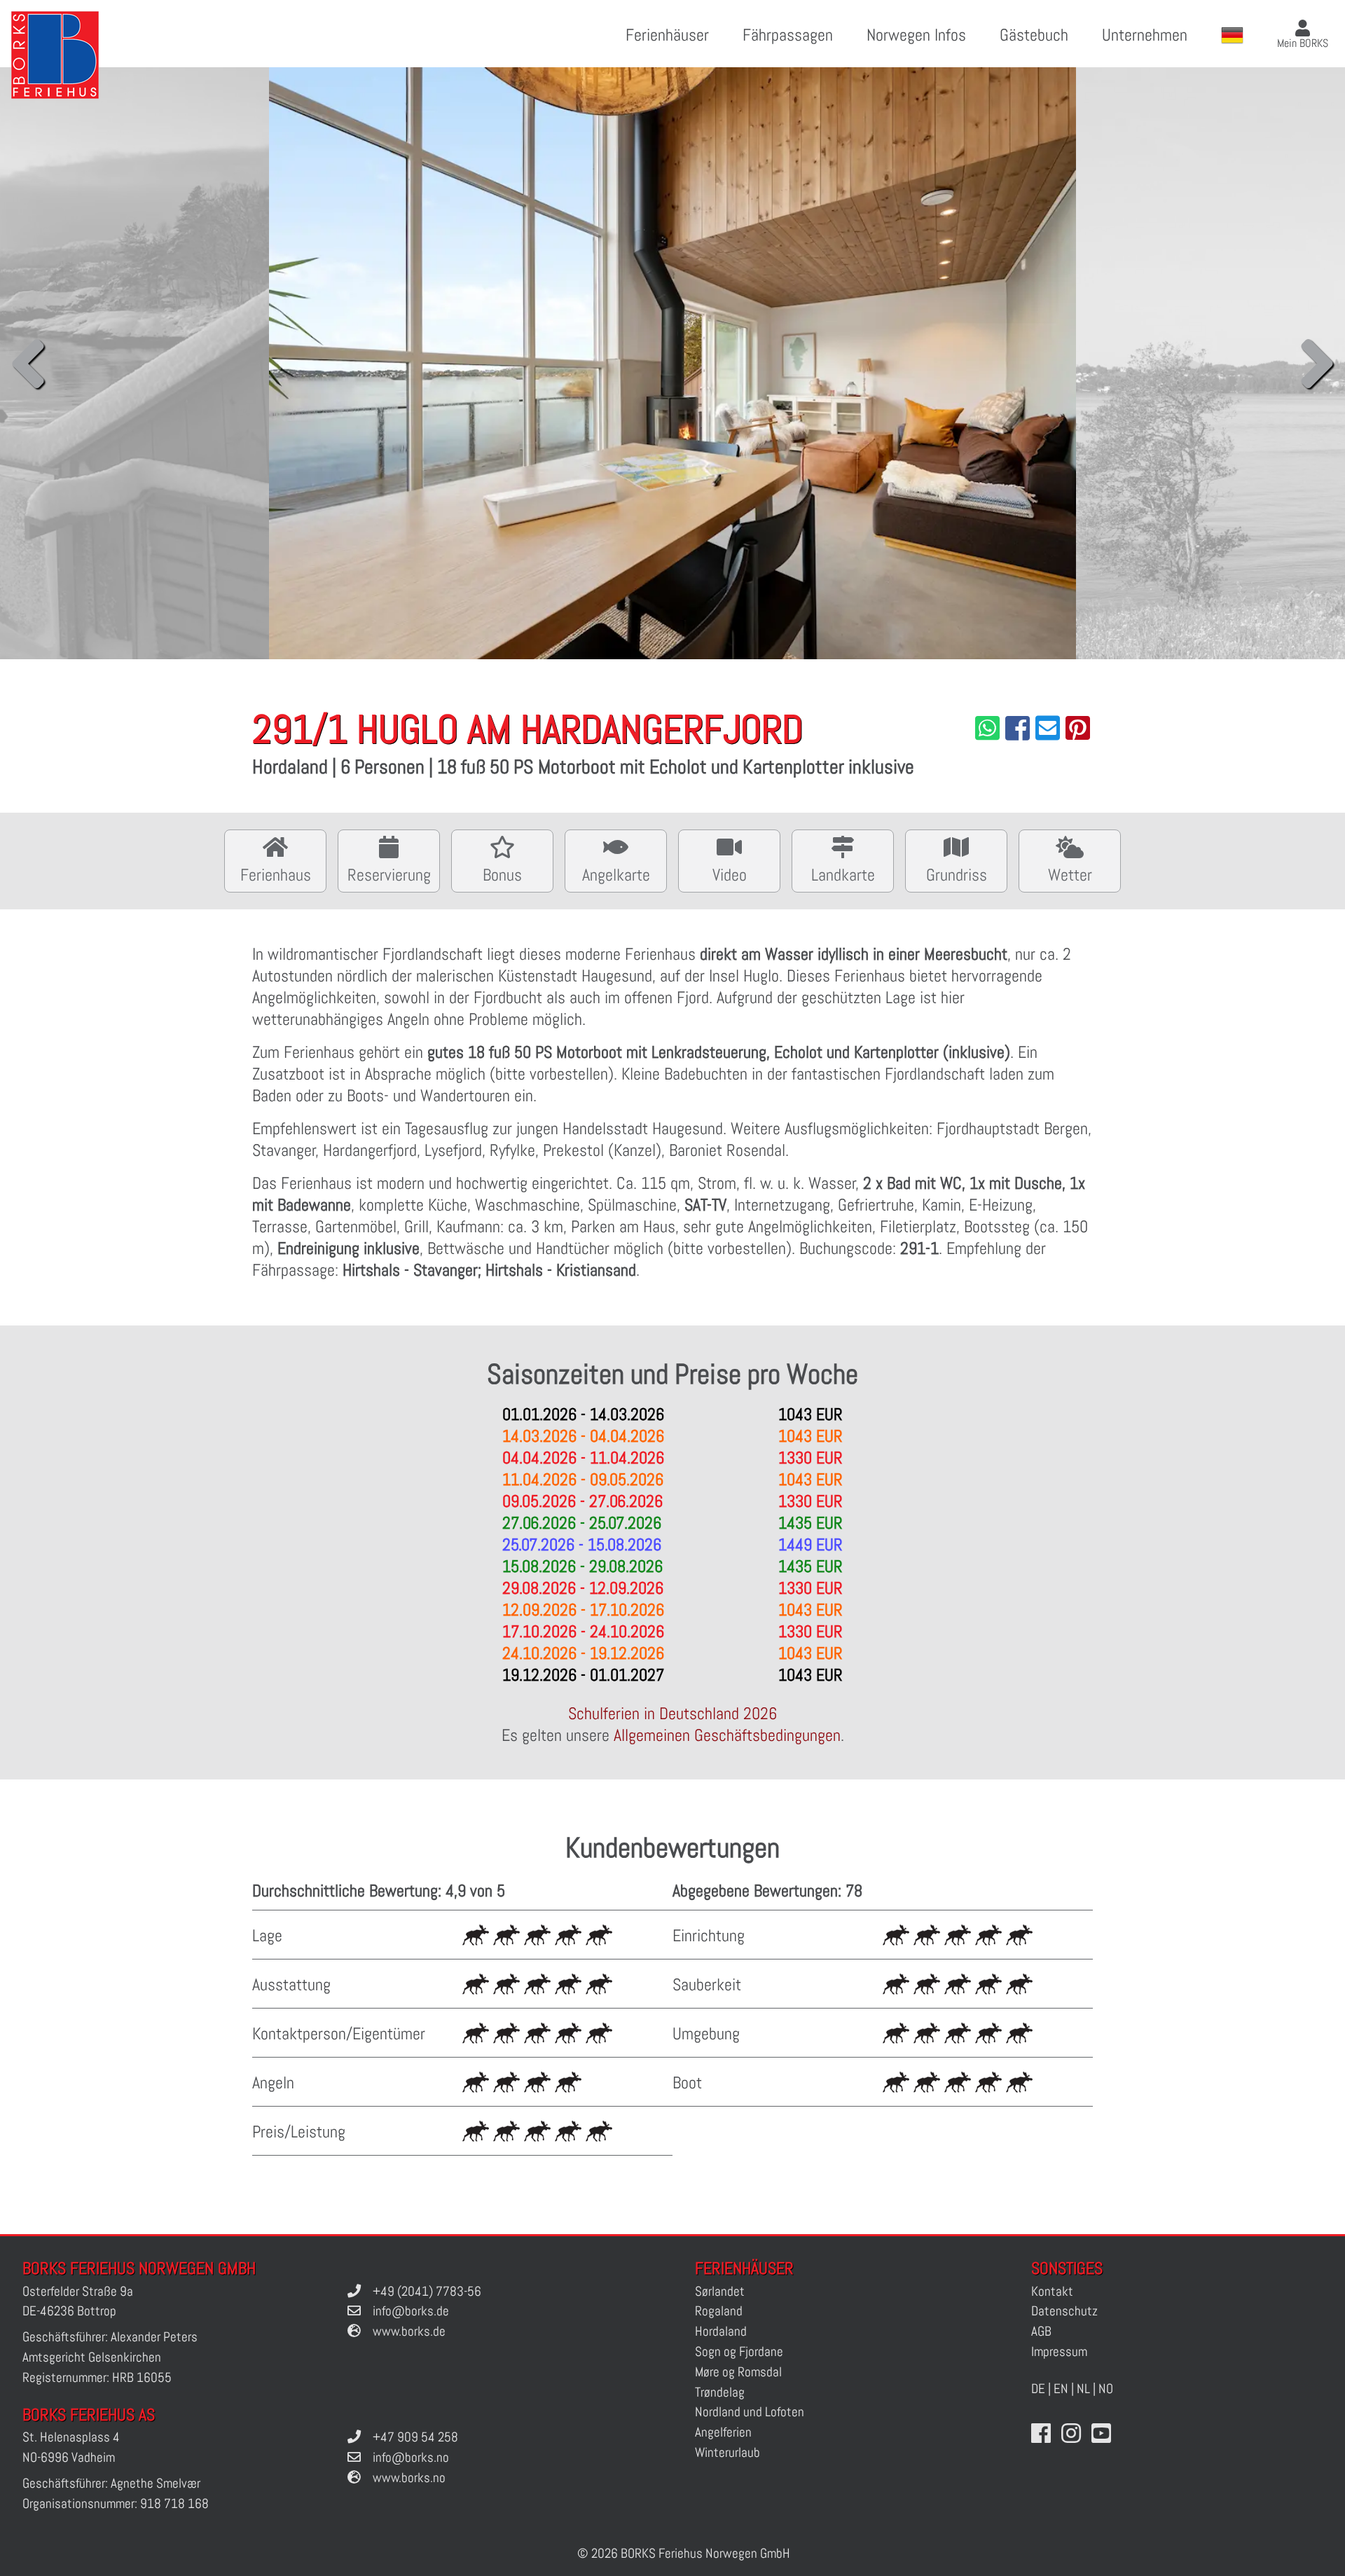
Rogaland (719, 2311)
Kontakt (1052, 2291)
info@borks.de (411, 2311)
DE (1038, 2389)
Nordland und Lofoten (750, 2412)
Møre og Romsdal (738, 2372)
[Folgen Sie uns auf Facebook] (1041, 2434)
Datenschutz (1064, 2311)
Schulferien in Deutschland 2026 (672, 1713)
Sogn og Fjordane (739, 2351)
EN (1061, 2389)
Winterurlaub (727, 2452)
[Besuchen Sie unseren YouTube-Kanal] (1101, 2434)
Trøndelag (720, 2392)
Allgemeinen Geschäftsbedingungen (727, 1735)
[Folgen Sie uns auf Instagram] (1071, 2434)
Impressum (1059, 2351)
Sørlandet (720, 2291)
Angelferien (723, 2432)
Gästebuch (1034, 35)
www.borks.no (409, 2478)
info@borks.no (411, 2457)
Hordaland (721, 2331)
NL (1083, 2389)
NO (1106, 2389)
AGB (1041, 2331)
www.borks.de (409, 2331)
